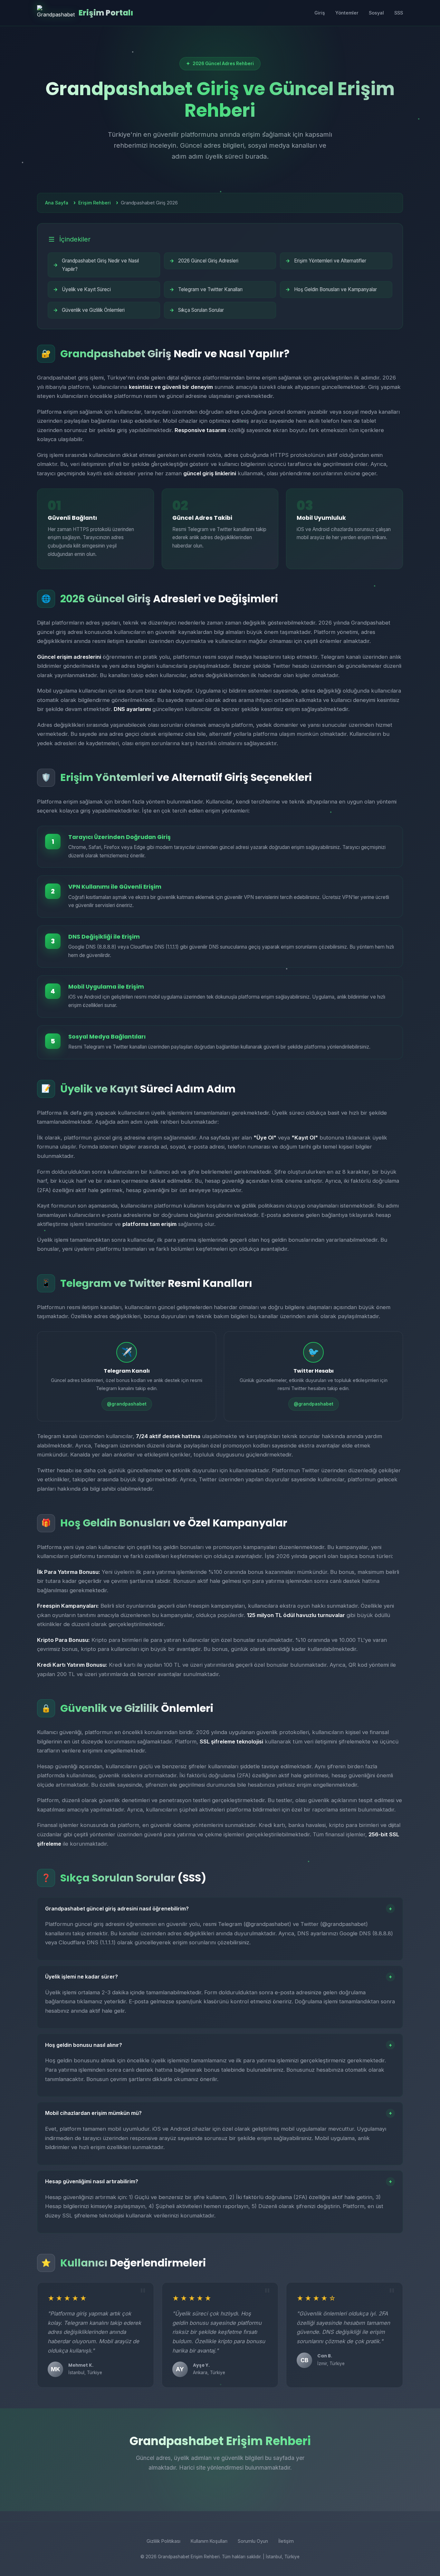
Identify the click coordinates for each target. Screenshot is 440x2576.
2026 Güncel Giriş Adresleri (208, 261)
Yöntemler (347, 13)
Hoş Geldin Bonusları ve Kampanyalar (335, 289)
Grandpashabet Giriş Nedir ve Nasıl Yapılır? (100, 265)
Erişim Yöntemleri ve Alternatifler (330, 261)
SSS (399, 13)
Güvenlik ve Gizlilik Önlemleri (93, 310)
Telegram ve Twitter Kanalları (210, 289)
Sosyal (376, 13)
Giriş (320, 13)
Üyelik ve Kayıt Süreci (86, 289)
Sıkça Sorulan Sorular (201, 310)
